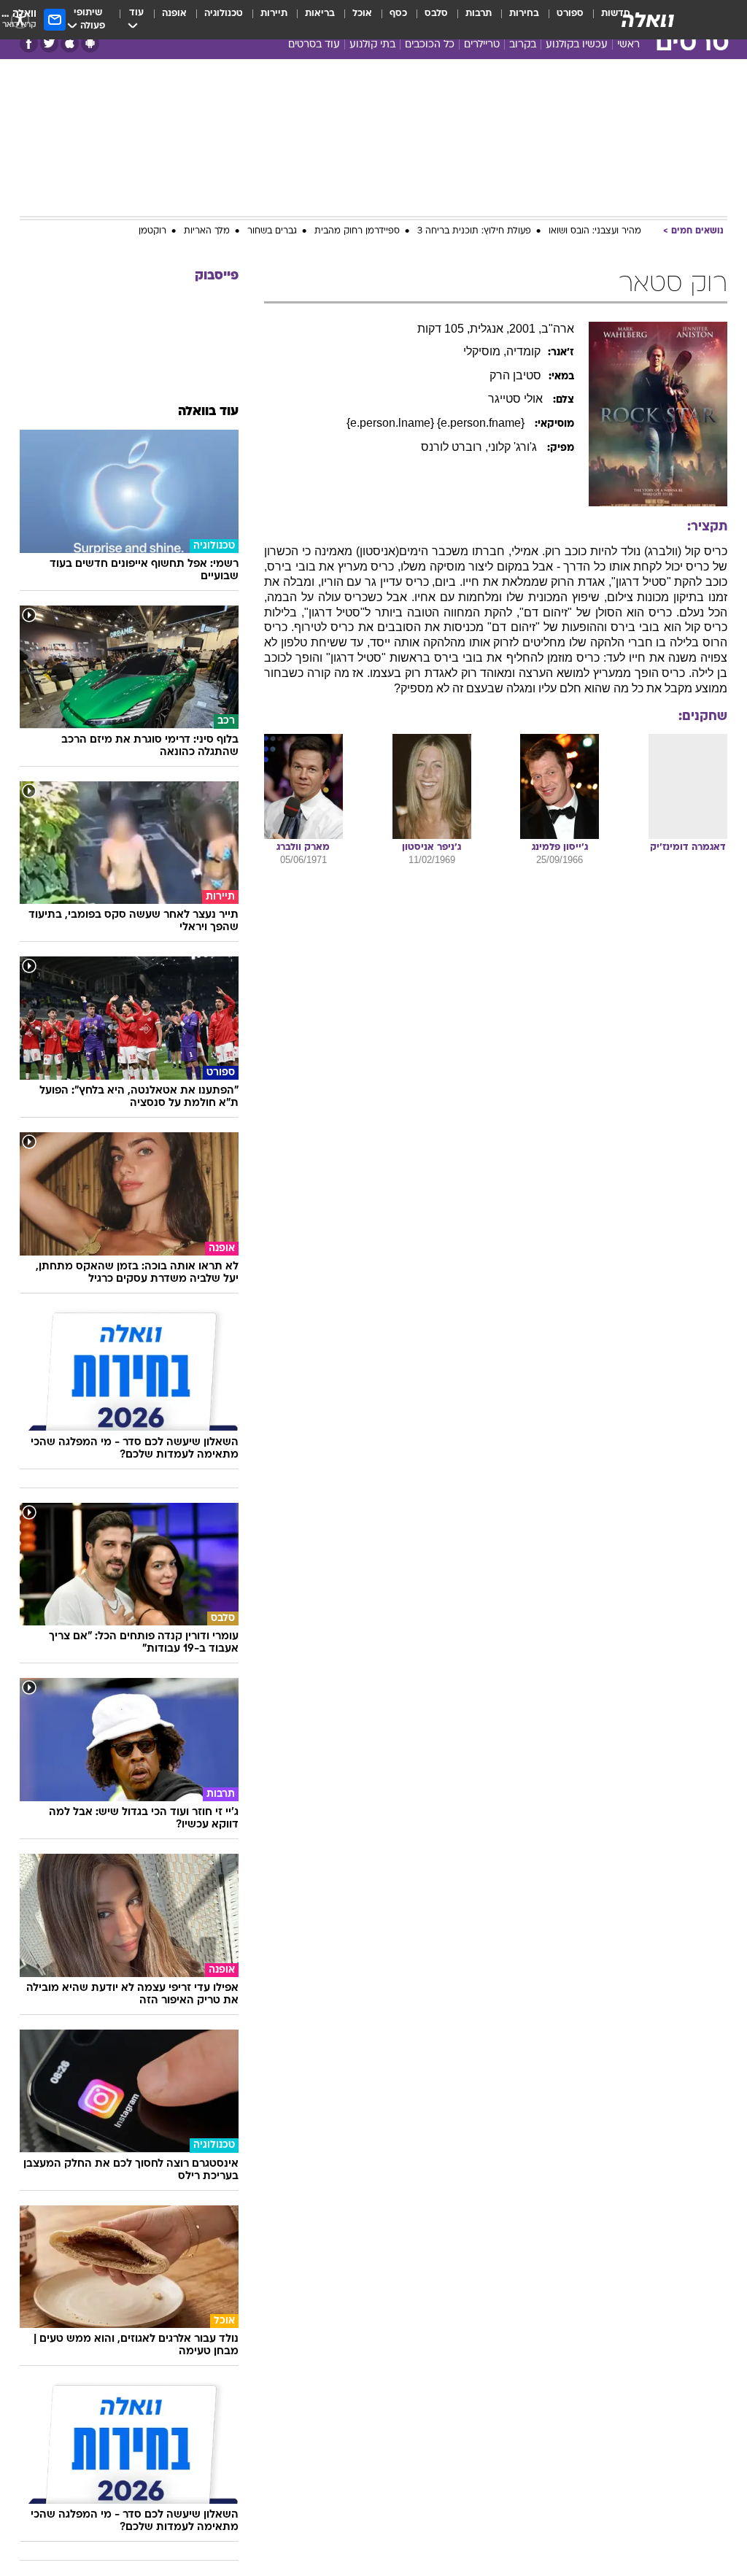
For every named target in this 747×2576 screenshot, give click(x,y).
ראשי (628, 45)
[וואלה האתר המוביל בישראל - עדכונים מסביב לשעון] (648, 20)
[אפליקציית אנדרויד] (90, 43)
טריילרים (482, 45)
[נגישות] (20, 19)
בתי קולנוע (372, 45)
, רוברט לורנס (454, 447)
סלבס (436, 13)
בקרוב (523, 45)
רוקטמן (152, 231)
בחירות (524, 13)
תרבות (479, 13)
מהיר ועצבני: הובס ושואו (595, 231)
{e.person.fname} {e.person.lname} (437, 423)
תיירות (274, 13)
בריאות (320, 13)
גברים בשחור (272, 231)
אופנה (174, 13)
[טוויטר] (49, 43)
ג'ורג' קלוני (514, 447)
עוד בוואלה (208, 412)
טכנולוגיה (224, 13)
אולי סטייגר (517, 399)
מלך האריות (207, 231)
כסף (398, 13)
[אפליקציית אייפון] (70, 43)
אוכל (362, 13)
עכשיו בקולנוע (577, 45)
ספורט (570, 13)
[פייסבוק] (29, 43)
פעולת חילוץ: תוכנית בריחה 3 (474, 231)
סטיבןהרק (515, 375)
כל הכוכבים (430, 45)
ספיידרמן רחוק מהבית (357, 231)
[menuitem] (561, 20)
